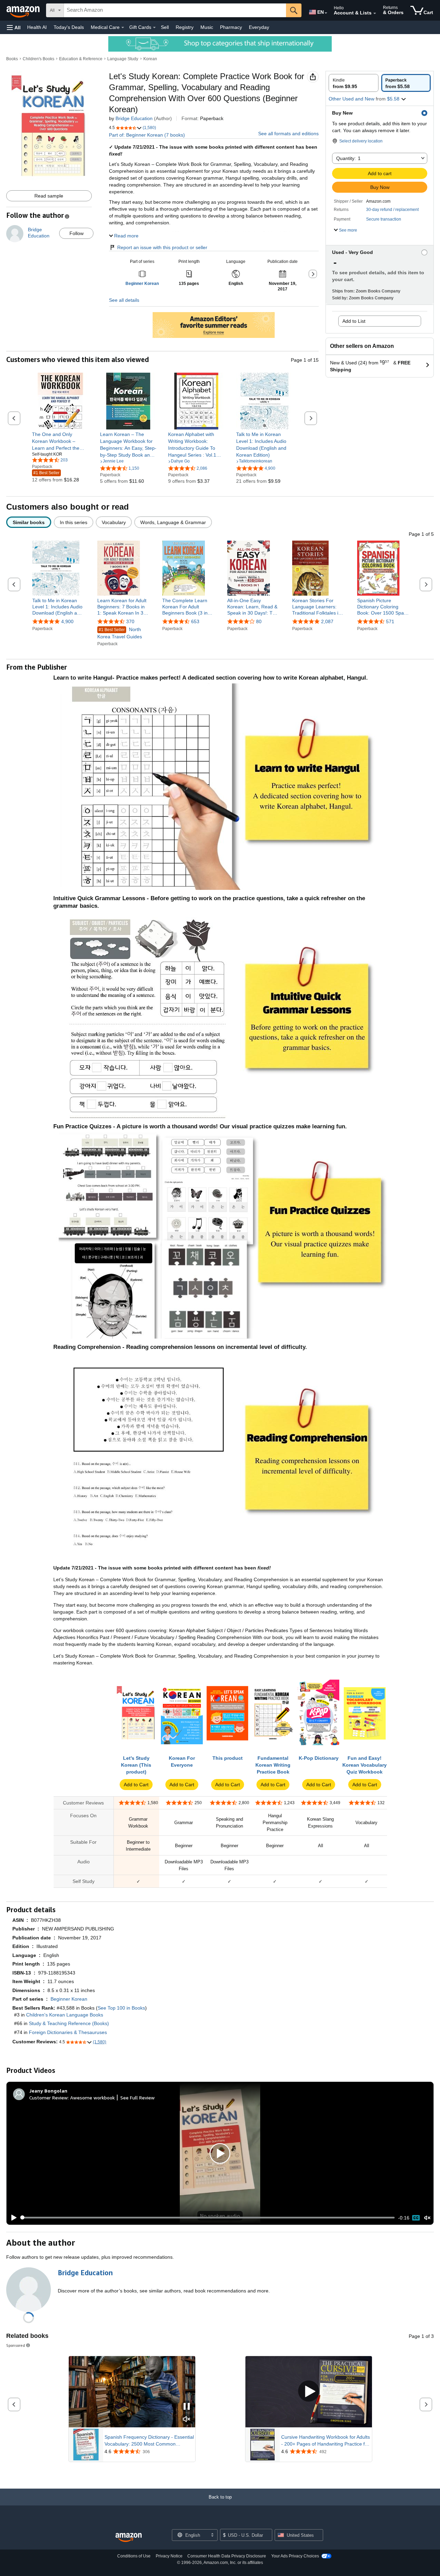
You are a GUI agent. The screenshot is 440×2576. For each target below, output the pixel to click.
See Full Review (137, 2098)
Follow (76, 233)
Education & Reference (81, 59)
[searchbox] (175, 10)
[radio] (354, 83)
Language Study (123, 59)
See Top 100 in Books (121, 2008)
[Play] (12, 2218)
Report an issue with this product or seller (162, 247)
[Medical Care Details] (123, 28)
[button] (14, 27)
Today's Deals (69, 27)
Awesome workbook (92, 2098)
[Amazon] (24, 10)
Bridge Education (134, 118)
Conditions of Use (134, 2556)
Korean (150, 59)
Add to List (354, 321)
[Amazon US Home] (129, 2538)
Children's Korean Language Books (65, 2015)
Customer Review (48, 2098)
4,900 (67, 621)
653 (195, 621)
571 (390, 621)
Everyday (259, 27)
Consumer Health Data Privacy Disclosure (227, 2556)
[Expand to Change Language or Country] (326, 13)
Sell (165, 27)
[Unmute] (427, 2218)
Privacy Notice (169, 2556)
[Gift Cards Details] (154, 28)
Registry (185, 27)
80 (259, 621)
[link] (60, 441)
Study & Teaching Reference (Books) (69, 2023)
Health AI (37, 27)
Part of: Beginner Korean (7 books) (147, 135)
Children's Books (38, 59)
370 (130, 621)
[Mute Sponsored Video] (187, 2420)
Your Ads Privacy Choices (295, 2556)
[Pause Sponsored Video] (187, 2407)
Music (207, 27)
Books (12, 59)
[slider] (208, 2217)
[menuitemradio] (416, 2218)
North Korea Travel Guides (120, 633)
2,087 (327, 621)
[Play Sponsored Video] (309, 2392)
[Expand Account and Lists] (375, 13)
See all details (124, 300)
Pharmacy (231, 27)
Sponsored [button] (16, 2345)
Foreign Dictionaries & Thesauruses (68, 2032)
